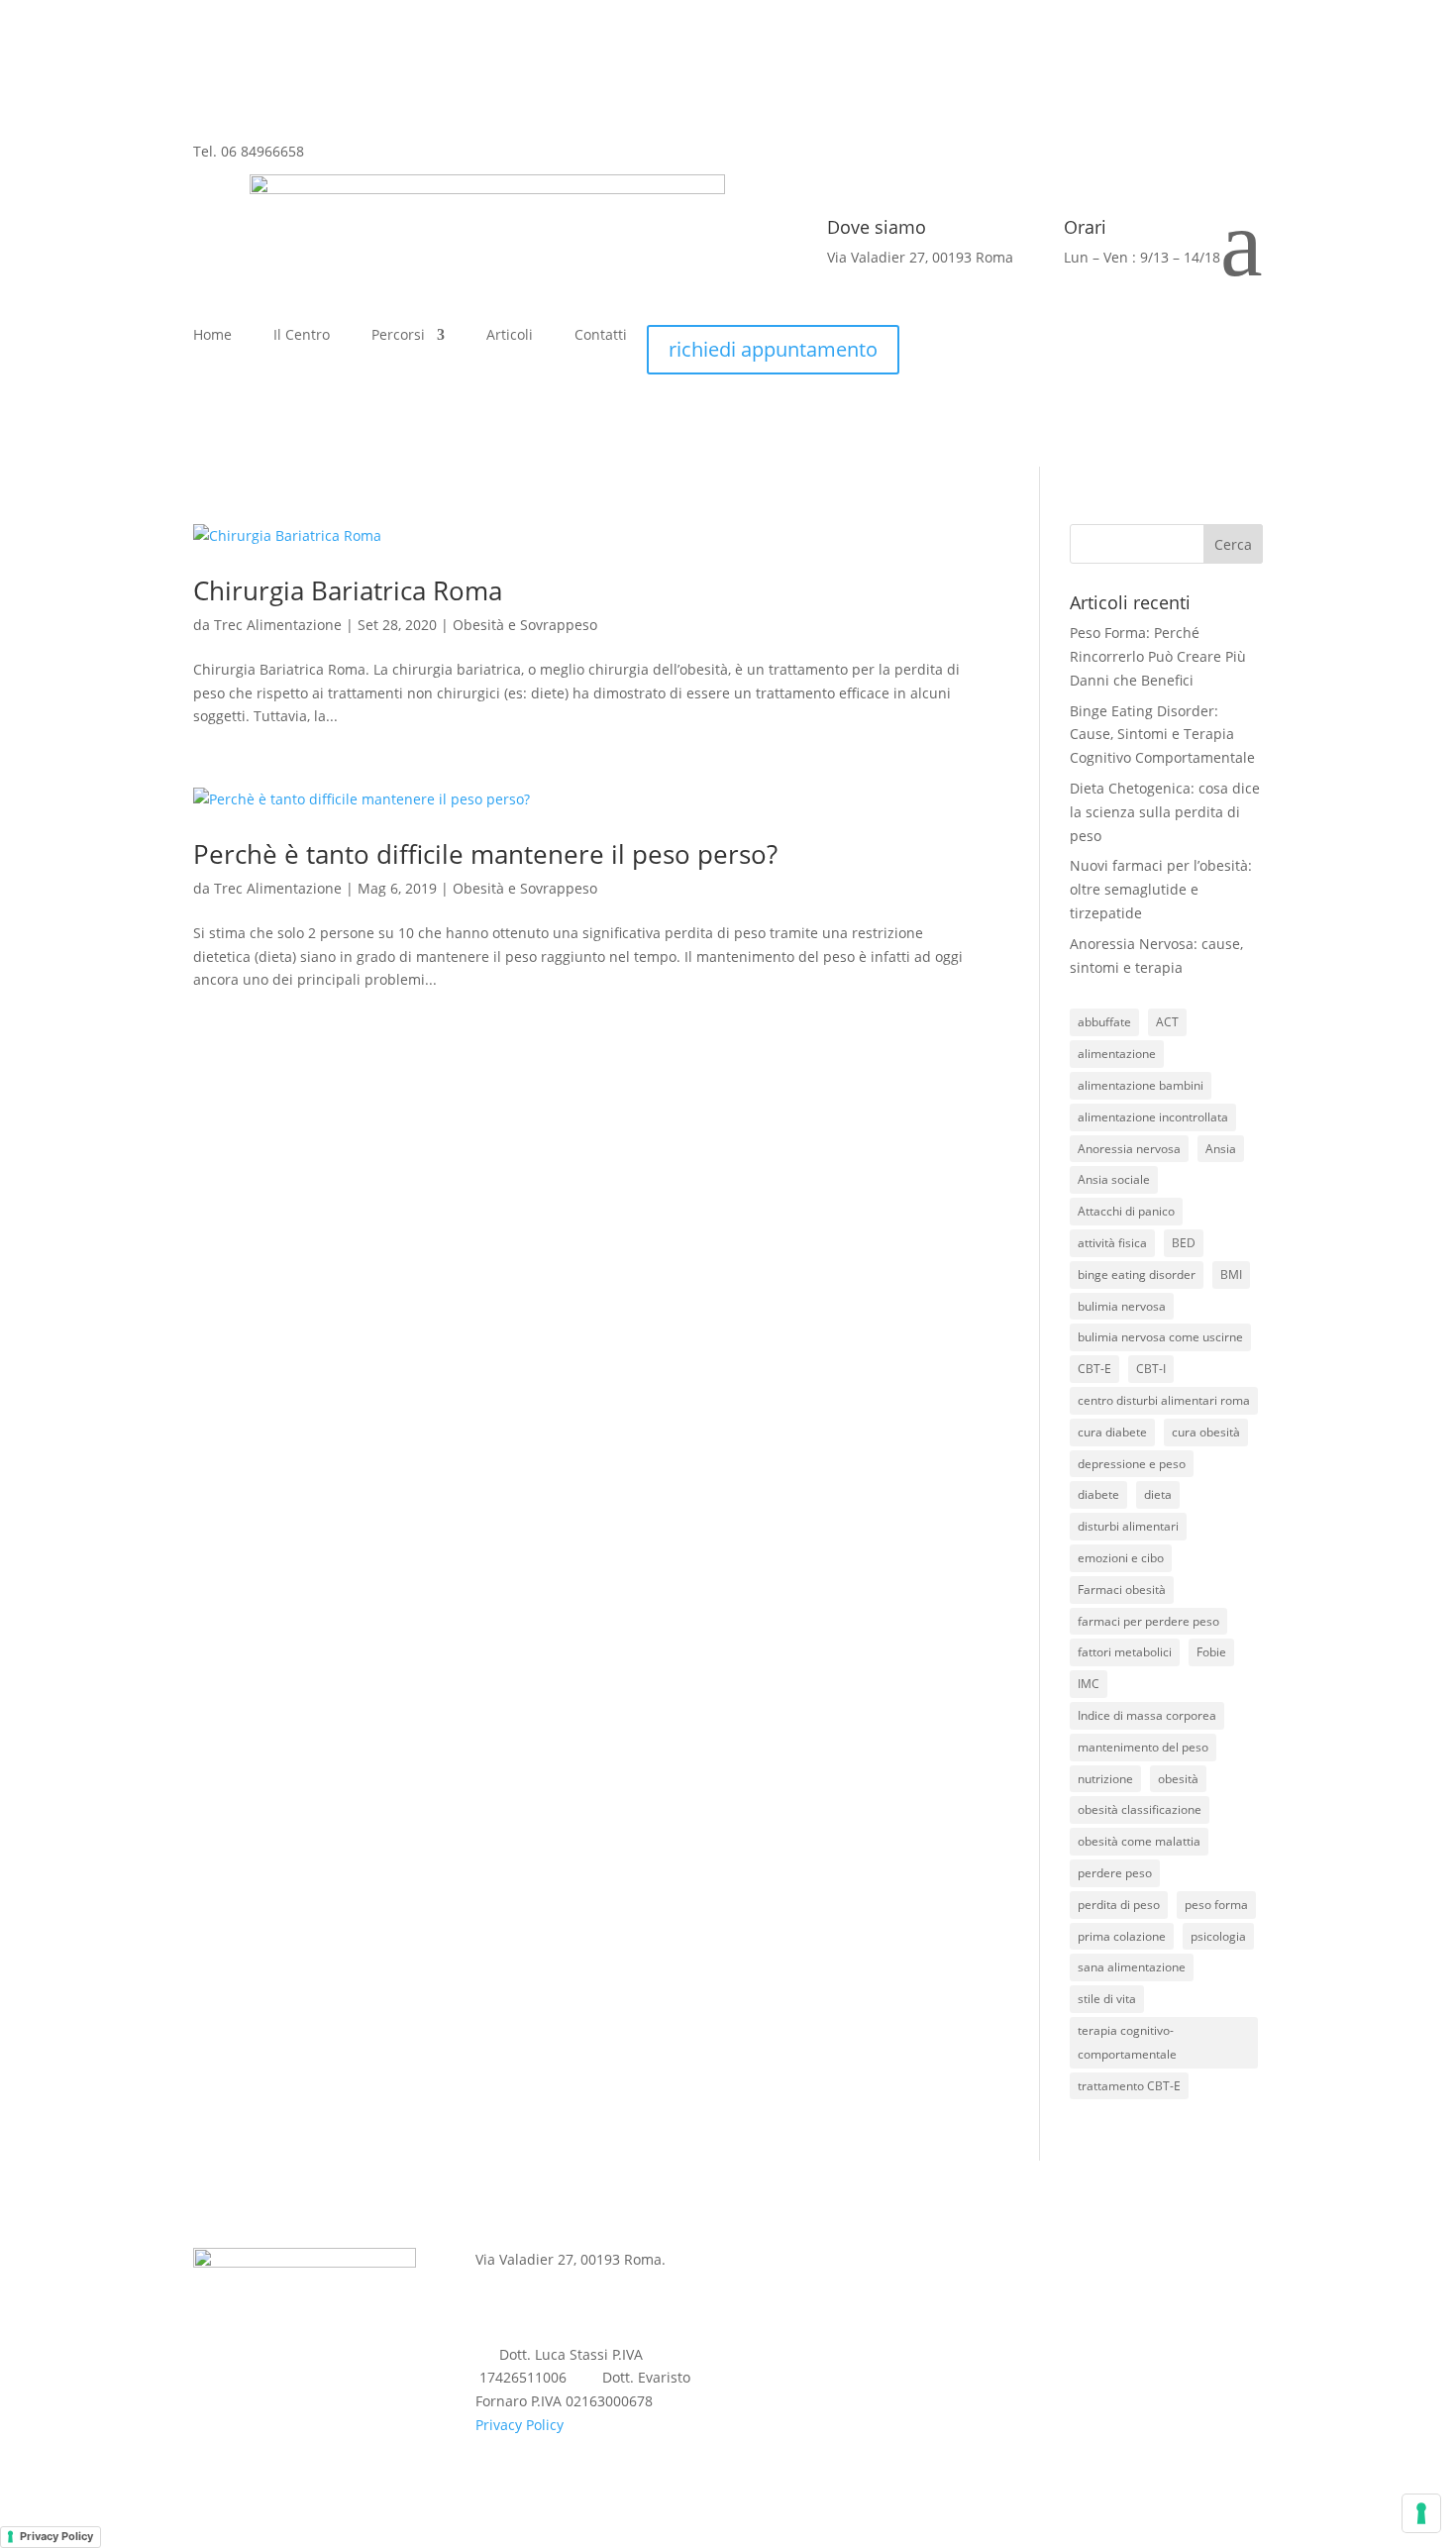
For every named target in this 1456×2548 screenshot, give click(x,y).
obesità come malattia (1139, 1841)
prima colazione (1122, 1936)
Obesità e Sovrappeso (525, 625)
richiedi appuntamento (773, 349)
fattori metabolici (1125, 1652)
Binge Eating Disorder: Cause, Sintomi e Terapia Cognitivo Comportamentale (1162, 735)
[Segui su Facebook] (320, 166)
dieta (1158, 1494)
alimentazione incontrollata (1153, 1117)
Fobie (1211, 1652)
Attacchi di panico (1126, 1211)
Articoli (510, 336)
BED (1184, 1243)
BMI (1231, 1274)
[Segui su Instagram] (360, 166)
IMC (1089, 1684)
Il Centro (302, 336)
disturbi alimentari (1128, 1526)
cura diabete (1112, 1432)
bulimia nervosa (1122, 1306)
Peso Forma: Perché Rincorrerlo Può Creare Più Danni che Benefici (1158, 656)
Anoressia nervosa (1129, 1149)
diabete (1098, 1494)
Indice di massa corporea (1147, 1715)
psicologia (1218, 1936)
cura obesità (1206, 1432)
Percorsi (398, 336)
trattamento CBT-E (1129, 2086)
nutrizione (1105, 1779)
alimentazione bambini (1141, 1085)
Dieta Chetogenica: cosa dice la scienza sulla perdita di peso (1165, 812)
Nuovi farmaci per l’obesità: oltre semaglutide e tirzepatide (1161, 889)
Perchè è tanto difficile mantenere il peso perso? (485, 854)
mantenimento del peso (1143, 1747)
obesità (1178, 1779)
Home (212, 336)
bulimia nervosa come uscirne (1160, 1337)
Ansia (1221, 1149)
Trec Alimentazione (278, 625)
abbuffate (1104, 1022)
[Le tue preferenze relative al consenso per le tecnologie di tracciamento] (1421, 2513)
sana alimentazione (1132, 1967)
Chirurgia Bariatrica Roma (348, 590)
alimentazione (1117, 1054)
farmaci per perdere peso (1148, 1621)
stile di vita (1107, 1999)
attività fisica (1112, 1243)
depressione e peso (1132, 1464)
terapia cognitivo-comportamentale (1127, 2042)
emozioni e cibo (1121, 1558)
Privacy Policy (520, 2425)
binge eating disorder (1137, 1274)
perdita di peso (1119, 1905)
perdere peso (1115, 1873)
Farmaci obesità (1122, 1590)
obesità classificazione (1140, 1809)
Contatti (601, 336)
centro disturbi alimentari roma (1164, 1400)
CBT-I (1151, 1369)
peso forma (1216, 1905)
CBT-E (1094, 1369)
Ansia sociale (1114, 1179)
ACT (1167, 1022)
